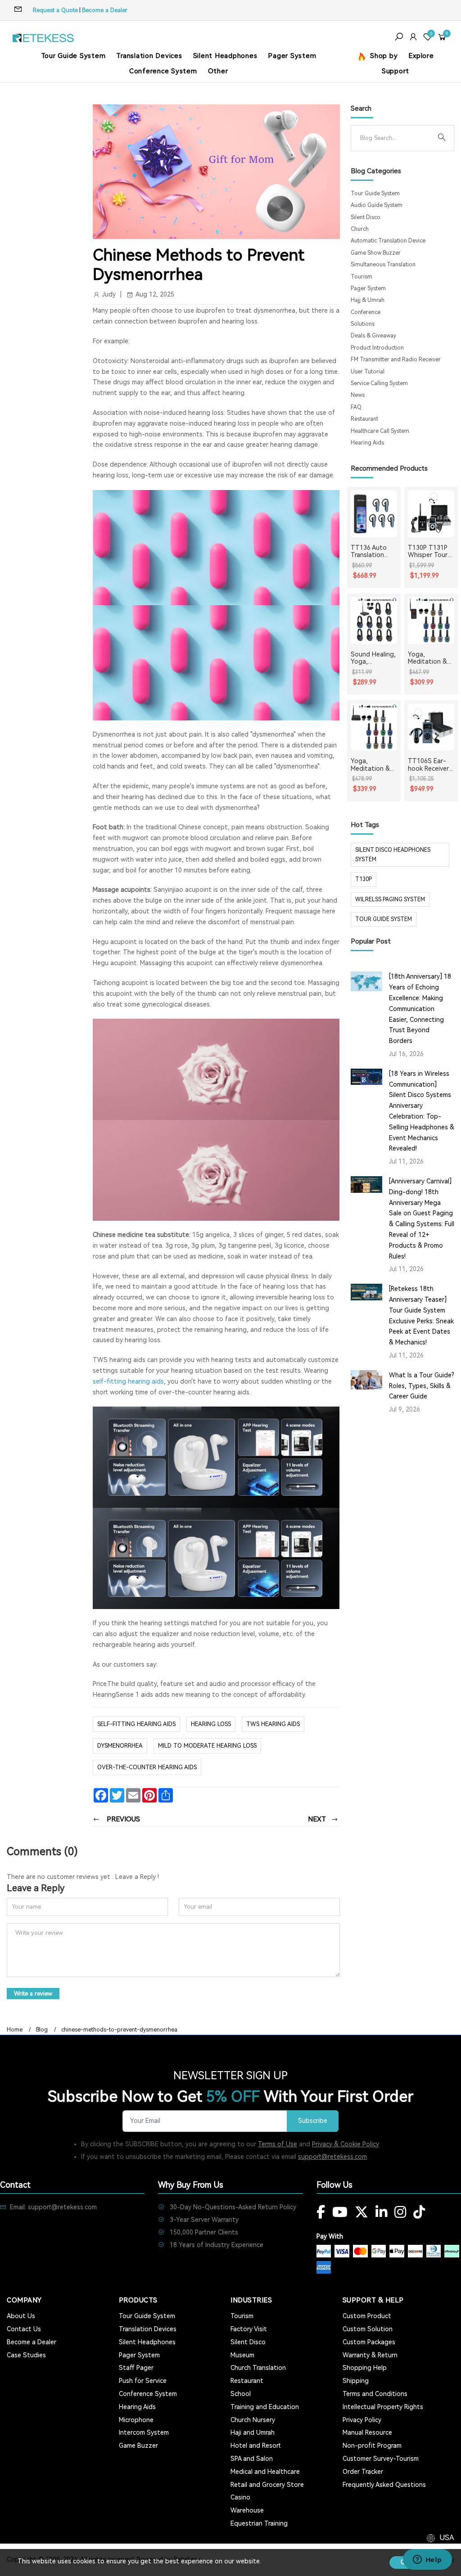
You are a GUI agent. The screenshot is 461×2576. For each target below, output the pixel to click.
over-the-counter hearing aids (147, 1767)
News (358, 395)
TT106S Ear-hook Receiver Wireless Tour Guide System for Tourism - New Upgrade (428, 765)
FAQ (356, 407)
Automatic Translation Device (388, 241)
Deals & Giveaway (373, 336)
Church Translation (258, 2368)
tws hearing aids (273, 1724)
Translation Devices (149, 56)
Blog (42, 2030)
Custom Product (367, 2316)
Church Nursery (253, 2420)
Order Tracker (363, 2472)
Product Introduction (377, 348)
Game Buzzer (138, 2446)
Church (360, 229)
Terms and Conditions (375, 2394)
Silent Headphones (225, 56)
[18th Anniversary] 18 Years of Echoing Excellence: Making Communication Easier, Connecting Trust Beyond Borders (420, 1009)
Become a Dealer (105, 10)
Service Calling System (379, 383)
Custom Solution (368, 2329)
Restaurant (364, 419)
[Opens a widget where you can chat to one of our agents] (427, 2560)
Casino (240, 2497)
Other (218, 71)
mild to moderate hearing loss (207, 1746)
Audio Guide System (377, 205)
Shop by (383, 56)
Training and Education (265, 2407)
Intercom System (144, 2432)
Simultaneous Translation (383, 265)
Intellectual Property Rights (383, 2407)
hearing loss (211, 1724)
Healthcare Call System (380, 431)
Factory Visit (249, 2329)
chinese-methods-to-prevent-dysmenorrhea (119, 2030)
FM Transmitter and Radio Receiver (396, 360)
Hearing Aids (367, 443)
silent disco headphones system (393, 854)
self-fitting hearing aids (128, 1381)
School (241, 2394)
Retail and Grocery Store (267, 2485)
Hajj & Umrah (368, 300)
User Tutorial (368, 372)
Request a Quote (55, 10)
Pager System (292, 56)
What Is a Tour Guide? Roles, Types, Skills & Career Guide (422, 1386)
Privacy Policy (362, 2420)
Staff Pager (136, 2368)
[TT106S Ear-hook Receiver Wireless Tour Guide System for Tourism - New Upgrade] (431, 727)
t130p (364, 879)
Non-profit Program (372, 2446)
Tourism (362, 277)
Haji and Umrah (253, 2432)
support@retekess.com (332, 2157)
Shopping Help (365, 2368)
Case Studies (26, 2355)
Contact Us (24, 2329)
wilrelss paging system (390, 899)
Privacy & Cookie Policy (346, 2144)
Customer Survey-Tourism (381, 2459)
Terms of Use (278, 2144)
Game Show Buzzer (376, 253)
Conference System (163, 71)
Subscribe (313, 2121)
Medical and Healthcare (265, 2472)
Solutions (363, 324)
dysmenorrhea (120, 1746)
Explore (421, 56)
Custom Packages (369, 2342)
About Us (21, 2316)
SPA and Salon (252, 2459)
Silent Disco (366, 217)
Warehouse (247, 2510)
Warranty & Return (370, 2355)
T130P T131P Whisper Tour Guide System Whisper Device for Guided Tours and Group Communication (431, 552)
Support (395, 71)
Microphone (136, 2420)
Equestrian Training (259, 2523)
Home (15, 2030)
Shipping (356, 2381)
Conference (366, 312)
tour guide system (384, 919)
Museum (242, 2355)
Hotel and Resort (256, 2446)
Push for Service (143, 2381)
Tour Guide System (73, 56)
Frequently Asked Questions (384, 2485)
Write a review (33, 1994)
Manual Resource (367, 2432)
